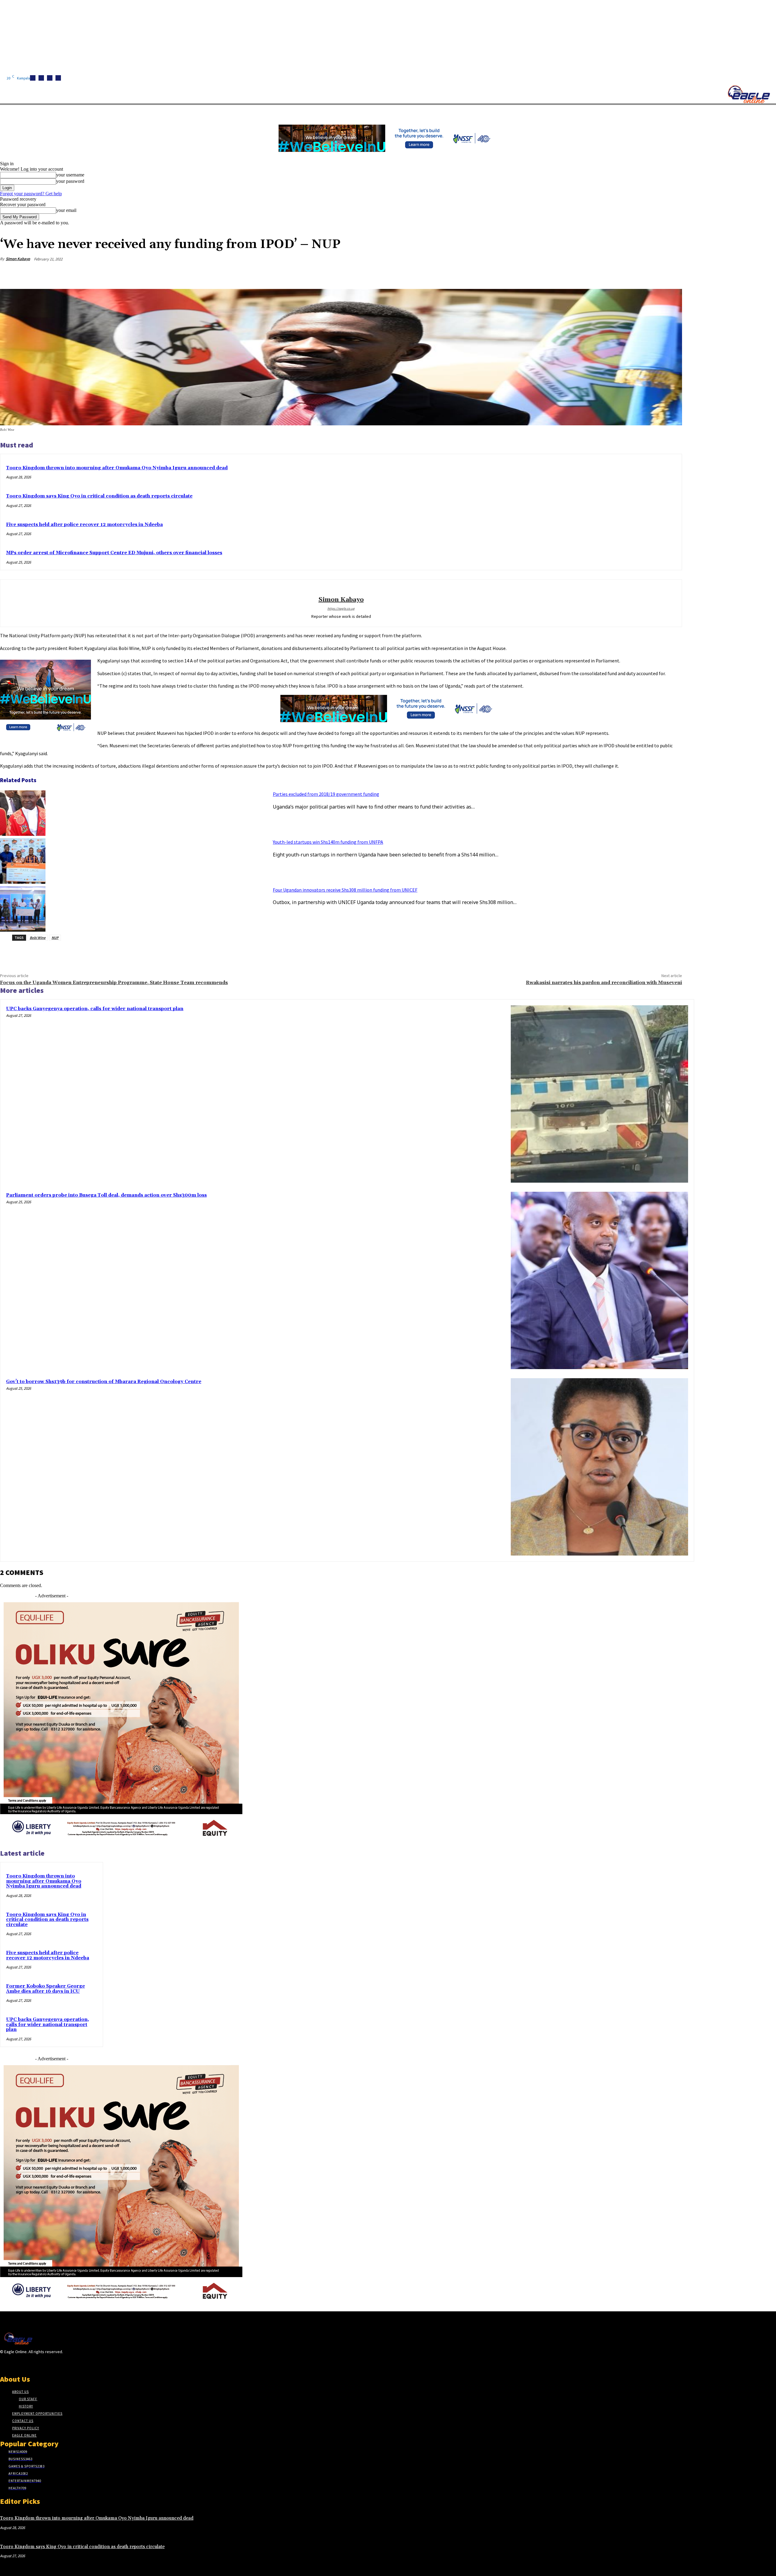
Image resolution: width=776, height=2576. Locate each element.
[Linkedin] (50, 78)
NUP (55, 938)
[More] (672, 273)
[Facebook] (33, 78)
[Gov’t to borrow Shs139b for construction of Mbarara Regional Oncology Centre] (599, 1467)
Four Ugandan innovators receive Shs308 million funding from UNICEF (345, 890)
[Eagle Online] (749, 94)
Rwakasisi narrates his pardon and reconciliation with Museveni (604, 983)
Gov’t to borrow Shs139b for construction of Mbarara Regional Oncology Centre (104, 1382)
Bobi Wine (38, 938)
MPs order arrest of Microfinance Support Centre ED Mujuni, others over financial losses (114, 553)
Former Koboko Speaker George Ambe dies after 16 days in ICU (45, 1989)
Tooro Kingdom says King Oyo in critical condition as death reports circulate (99, 496)
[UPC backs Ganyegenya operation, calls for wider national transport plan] (599, 1094)
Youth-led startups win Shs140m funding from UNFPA (328, 842)
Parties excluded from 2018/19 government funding (326, 794)
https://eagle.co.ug (341, 608)
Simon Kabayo (18, 259)
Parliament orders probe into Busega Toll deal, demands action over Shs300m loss (106, 1195)
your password (70, 181)
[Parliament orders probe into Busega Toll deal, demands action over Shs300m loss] (599, 1280)
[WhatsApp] (650, 273)
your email (66, 210)
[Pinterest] (628, 273)
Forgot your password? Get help (31, 194)
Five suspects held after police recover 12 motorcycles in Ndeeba (84, 525)
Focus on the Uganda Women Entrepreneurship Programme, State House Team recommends (114, 983)
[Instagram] (41, 78)
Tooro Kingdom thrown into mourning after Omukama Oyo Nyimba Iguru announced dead (117, 468)
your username (70, 175)
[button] (288, 112)
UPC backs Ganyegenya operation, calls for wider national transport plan (95, 1009)
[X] (58, 78)
